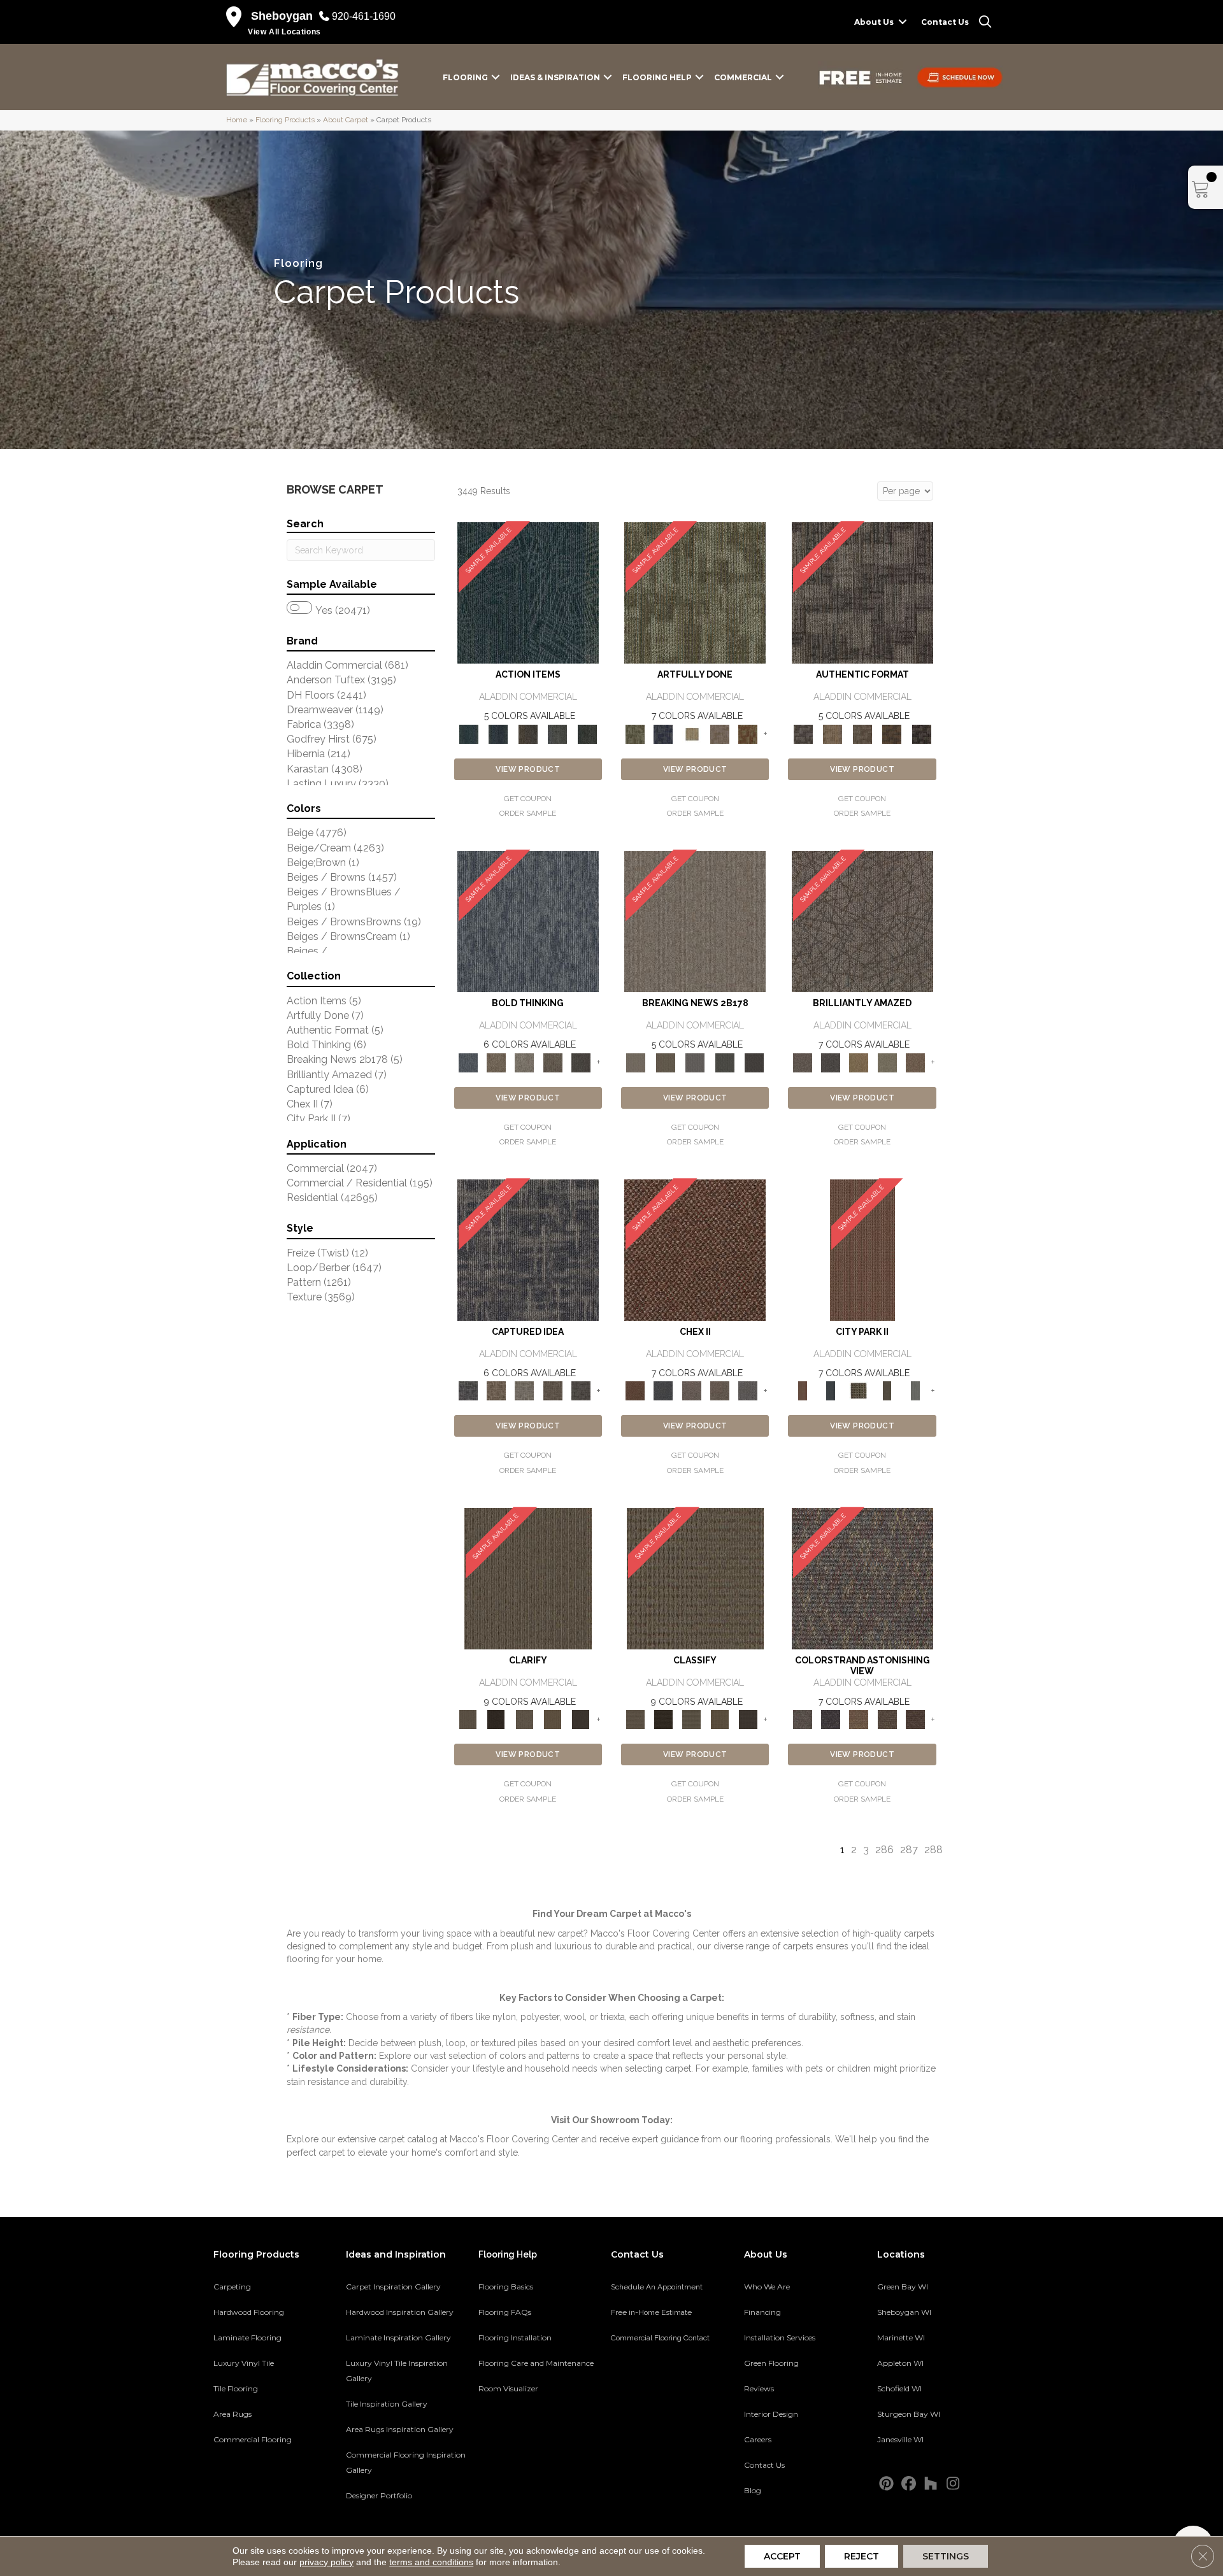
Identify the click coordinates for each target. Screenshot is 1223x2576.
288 (933, 1850)
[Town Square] (748, 1391)
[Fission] (552, 1062)
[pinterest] (886, 2484)
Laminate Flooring (247, 2338)
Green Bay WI (903, 2287)
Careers (758, 2439)
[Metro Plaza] (720, 1391)
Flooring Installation (515, 2338)
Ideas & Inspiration (555, 77)
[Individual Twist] (862, 733)
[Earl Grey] (558, 733)
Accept (782, 2556)
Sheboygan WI (904, 2312)
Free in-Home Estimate (651, 2312)
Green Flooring (771, 2363)
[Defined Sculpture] (833, 733)
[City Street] (587, 733)
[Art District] (692, 1391)
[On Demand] (725, 1062)
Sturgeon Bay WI (909, 2414)
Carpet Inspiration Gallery (393, 2287)
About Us (874, 22)
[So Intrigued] (862, 921)
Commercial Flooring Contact (660, 2338)
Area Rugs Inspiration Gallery (400, 2429)
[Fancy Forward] (862, 1578)
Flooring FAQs (505, 2312)
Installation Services (780, 2338)
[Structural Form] (921, 733)
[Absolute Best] (887, 1719)
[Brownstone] (528, 733)
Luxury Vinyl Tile (244, 2363)
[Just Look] (915, 1719)
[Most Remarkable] (663, 733)
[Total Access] (755, 1062)
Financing (762, 2312)
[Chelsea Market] (695, 1250)
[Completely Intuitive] (859, 1062)
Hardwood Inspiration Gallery (400, 2312)
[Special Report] (665, 1062)
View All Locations (284, 32)
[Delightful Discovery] (695, 593)
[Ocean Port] (498, 733)
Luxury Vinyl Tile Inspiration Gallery (397, 2371)
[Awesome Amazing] (720, 733)
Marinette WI (901, 2338)
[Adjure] (581, 1719)
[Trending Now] (695, 921)
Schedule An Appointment (657, 2287)
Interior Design (771, 2414)
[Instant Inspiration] (915, 1062)
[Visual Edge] (862, 593)
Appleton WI (900, 2363)
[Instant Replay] (695, 1062)
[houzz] (931, 2484)
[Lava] (524, 1062)
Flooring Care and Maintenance (536, 2363)
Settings (946, 2556)
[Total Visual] (859, 1719)
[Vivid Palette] (748, 733)
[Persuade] (552, 1719)
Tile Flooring (236, 2388)
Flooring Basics (506, 2287)
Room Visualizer (508, 2388)
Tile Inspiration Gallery (387, 2404)
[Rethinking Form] (892, 733)
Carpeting (232, 2287)
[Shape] (528, 921)
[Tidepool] (528, 593)
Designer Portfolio (379, 2495)
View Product (528, 769)
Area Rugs (232, 2414)
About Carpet (346, 120)
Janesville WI (900, 2439)
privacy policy (326, 2562)
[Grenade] (496, 1062)
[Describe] (524, 1719)
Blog (753, 2490)
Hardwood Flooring (249, 2312)
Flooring (465, 77)
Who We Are (767, 2287)
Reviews (759, 2388)
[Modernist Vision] (692, 733)
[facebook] (909, 2484)
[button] (903, 22)
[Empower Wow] (887, 1062)
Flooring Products (285, 120)
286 (884, 1850)
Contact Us (945, 22)
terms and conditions (431, 2562)
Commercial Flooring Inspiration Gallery (406, 2462)
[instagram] (953, 2484)
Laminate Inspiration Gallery (398, 2338)
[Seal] (581, 1062)
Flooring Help (657, 77)
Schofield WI (899, 2388)
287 (909, 1850)
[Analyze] (496, 1719)
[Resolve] (528, 1578)
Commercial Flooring (253, 2439)
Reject (862, 2556)
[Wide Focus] (831, 1719)
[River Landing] (663, 1391)
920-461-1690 (364, 16)
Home (237, 120)
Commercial (743, 77)
